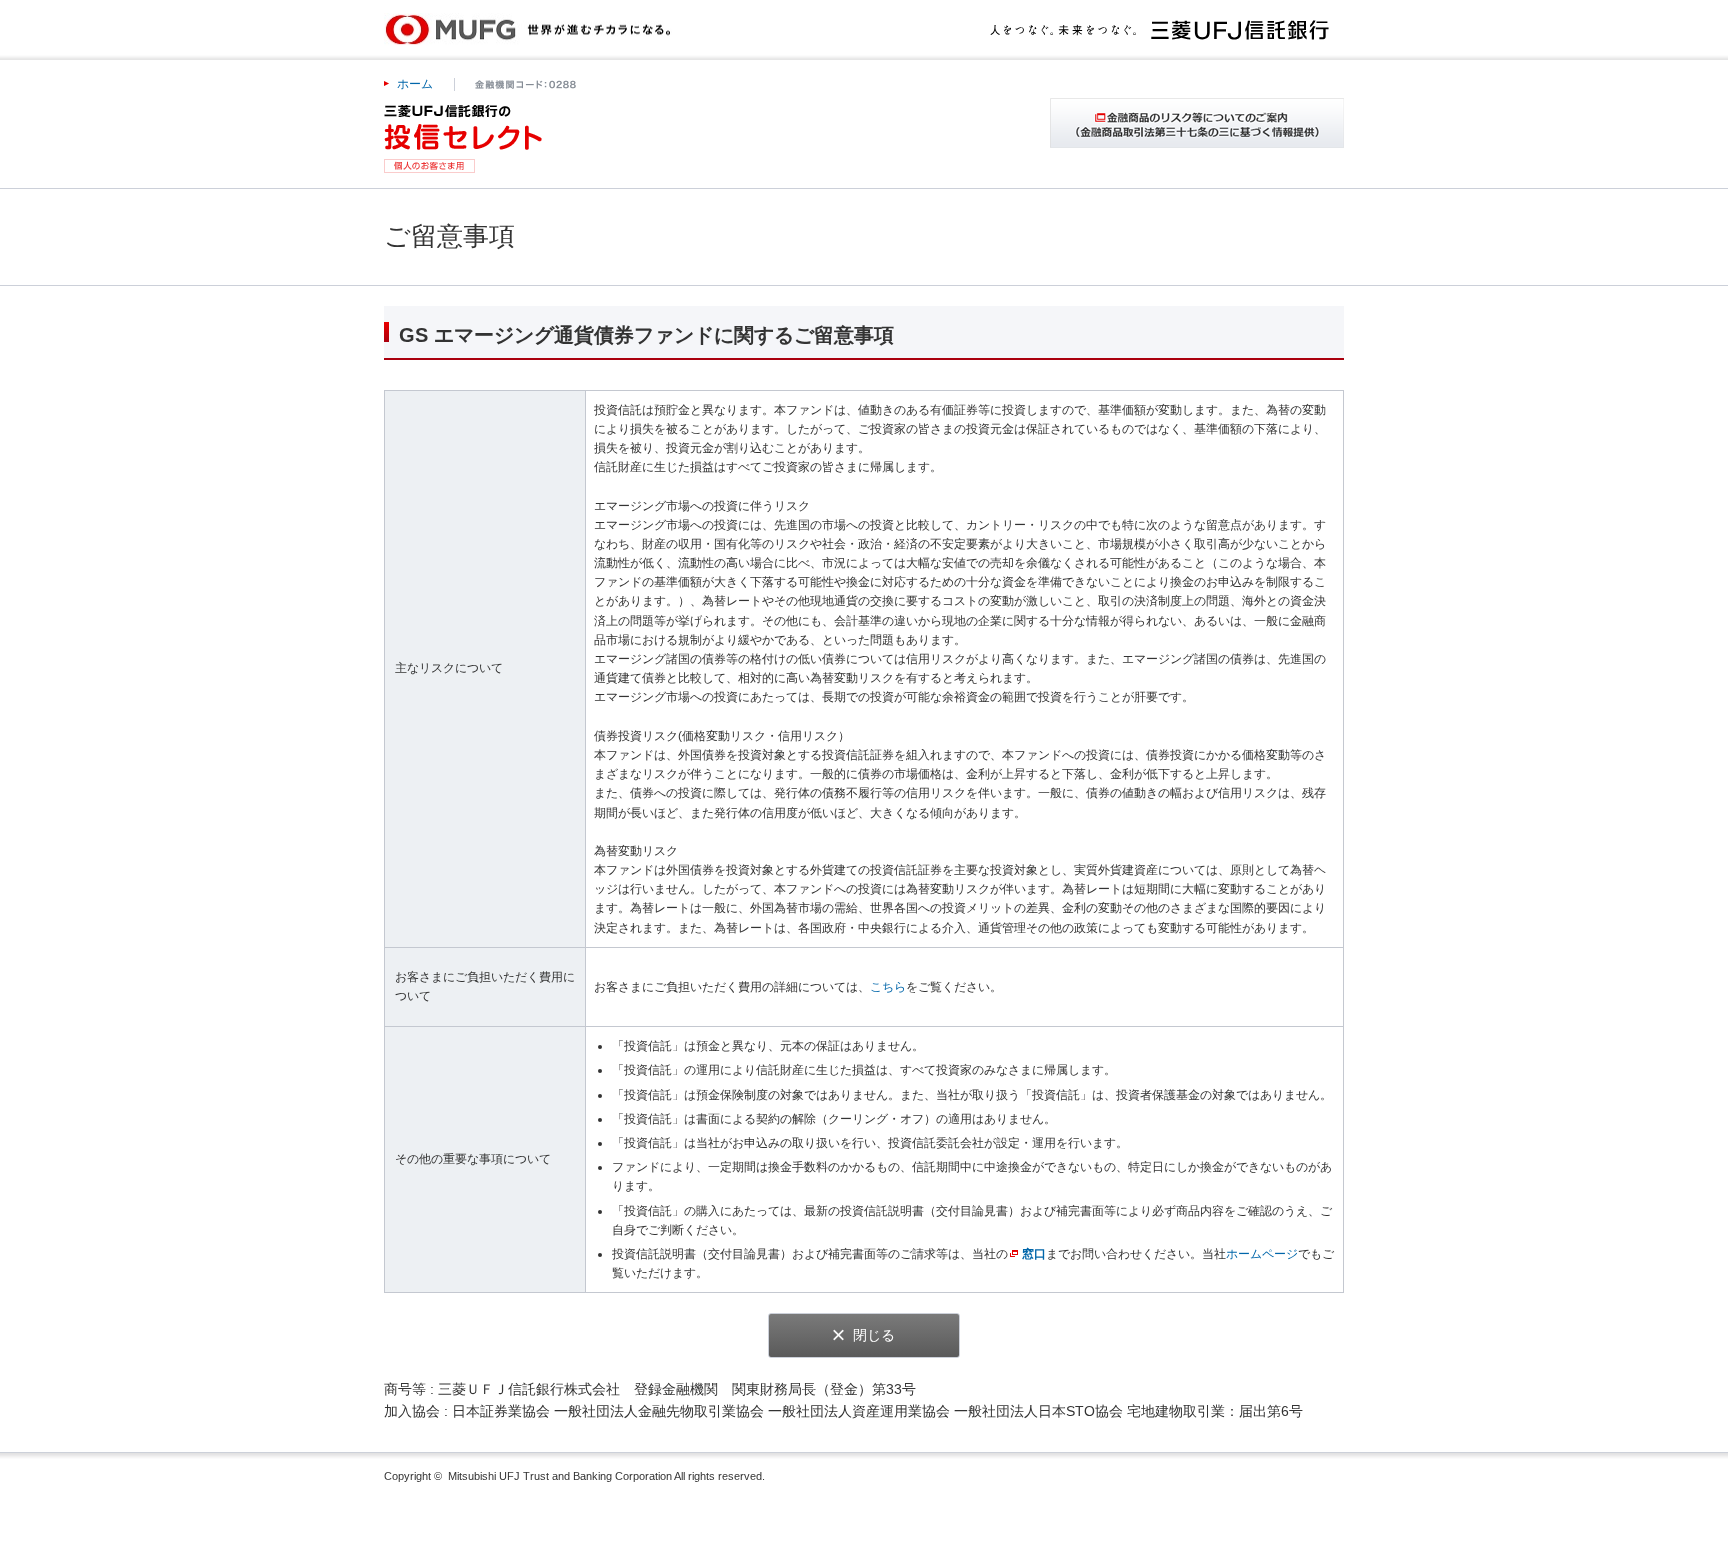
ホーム (415, 84)
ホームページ (1262, 1254)
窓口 (1034, 1254)
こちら (888, 987)
